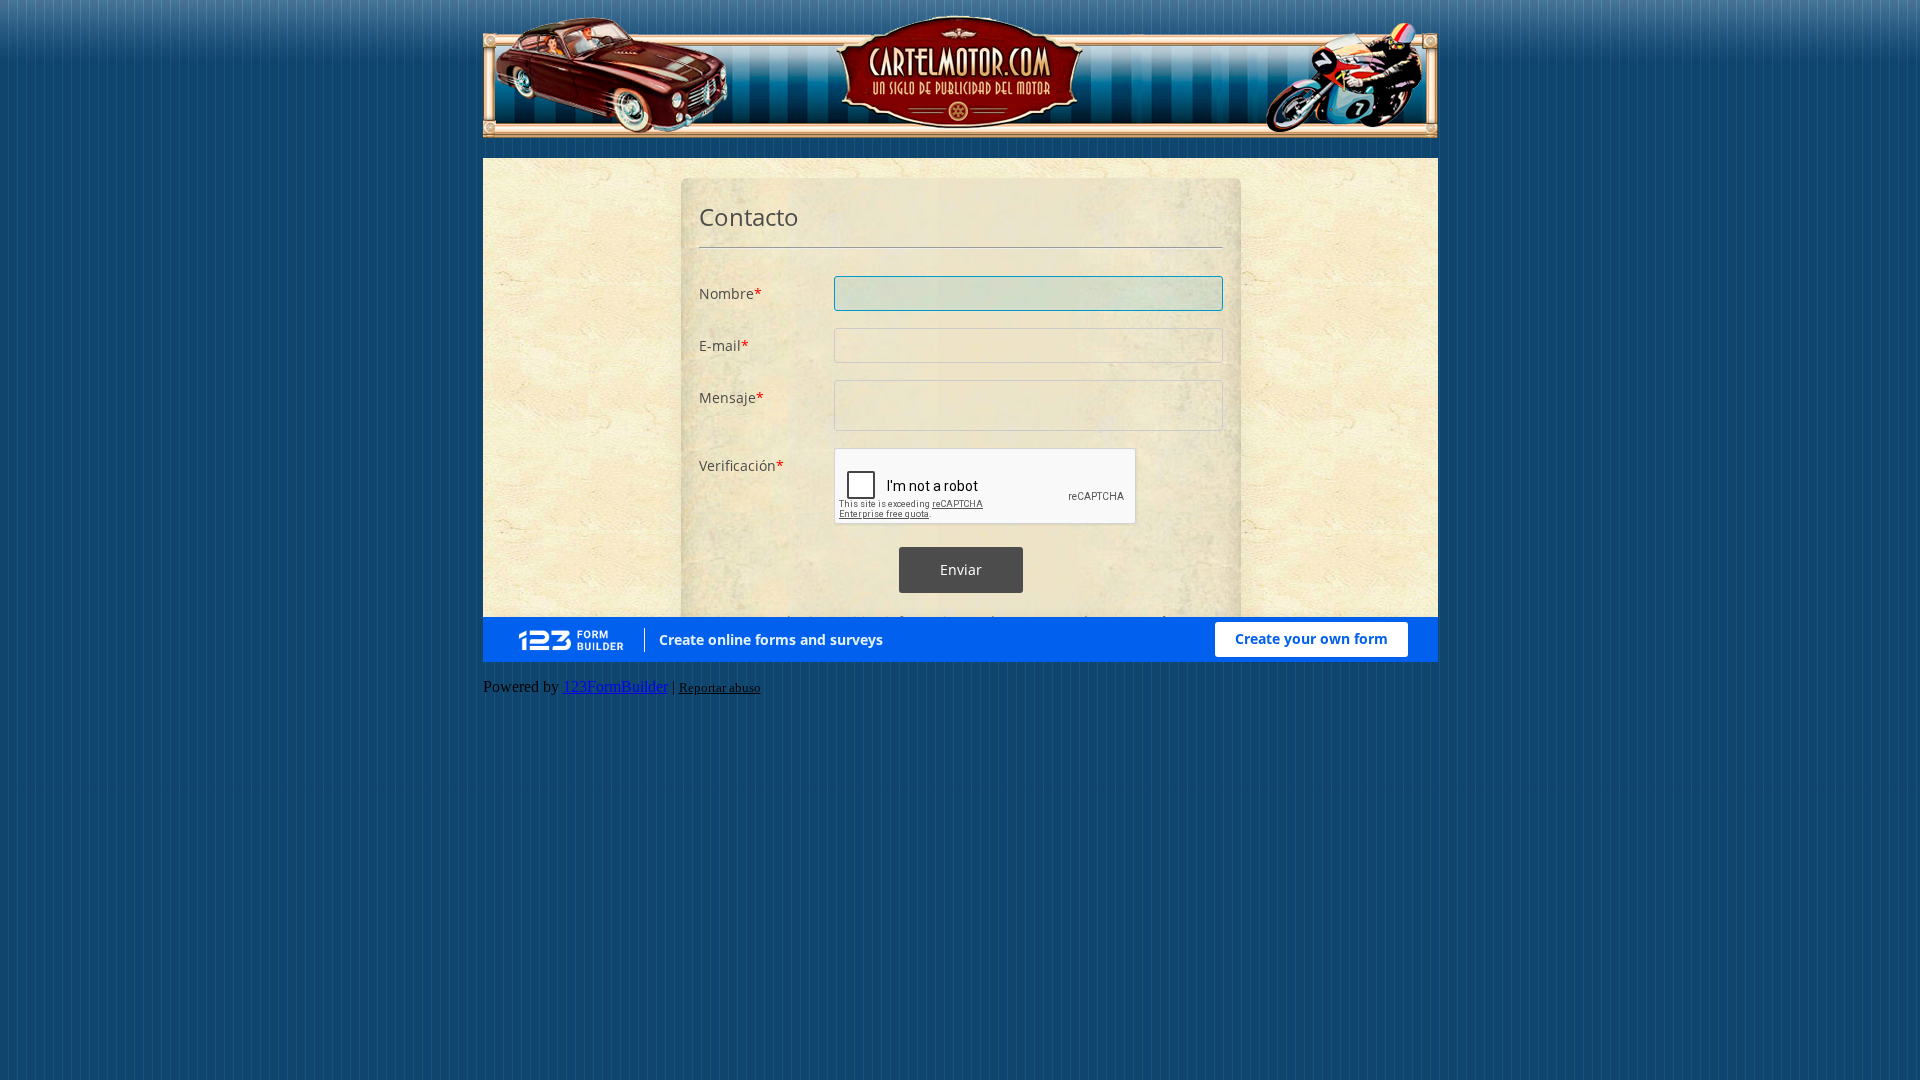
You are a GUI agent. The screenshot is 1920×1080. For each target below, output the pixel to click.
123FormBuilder (615, 686)
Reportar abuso (720, 687)
